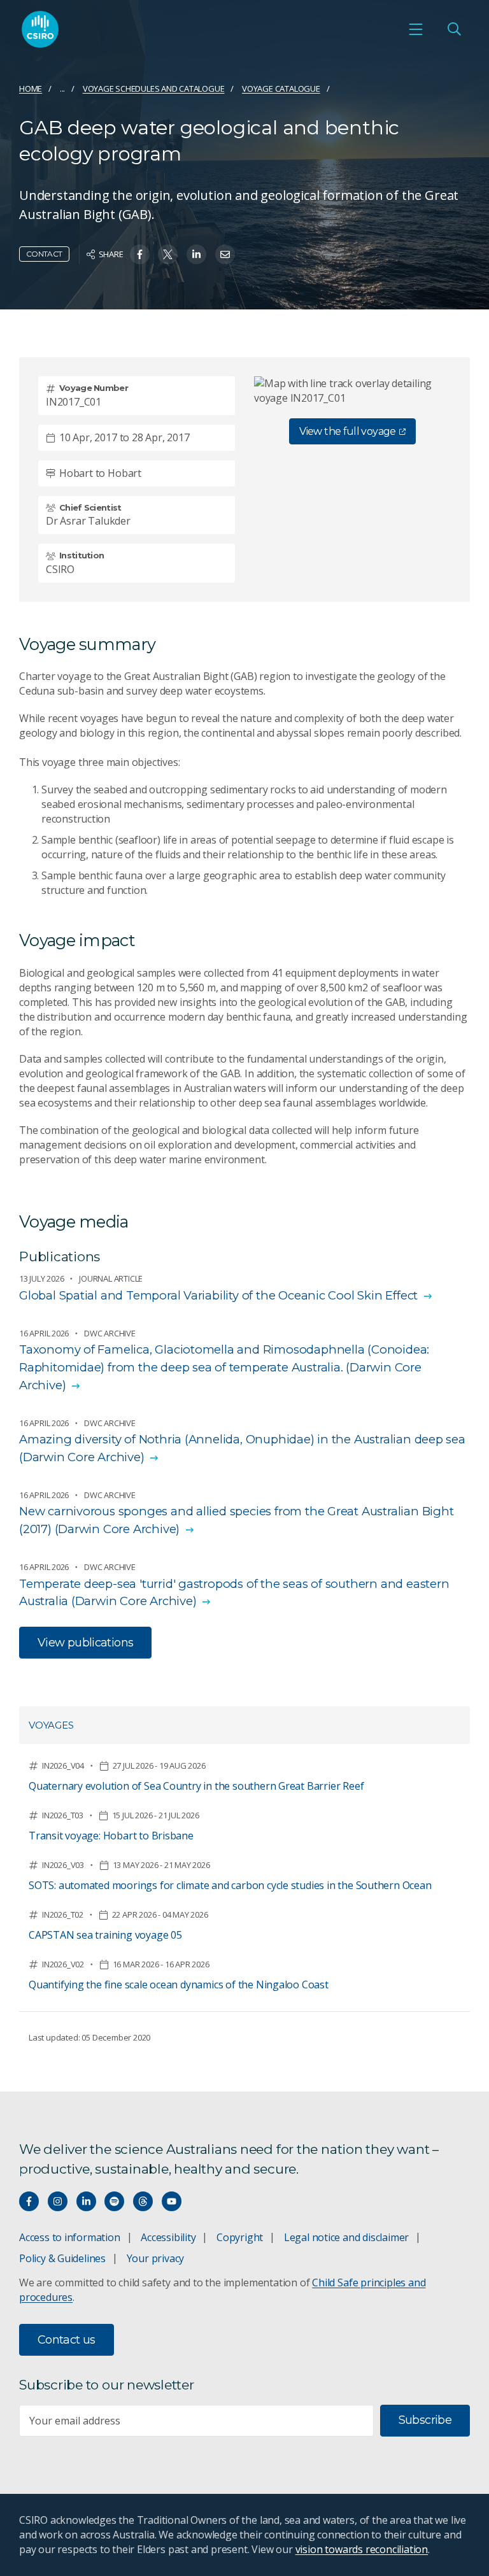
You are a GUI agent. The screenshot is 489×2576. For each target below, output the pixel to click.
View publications (85, 1643)
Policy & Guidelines (62, 2258)
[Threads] (143, 2201)
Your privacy (155, 2258)
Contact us (67, 2340)
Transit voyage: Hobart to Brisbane (111, 1836)
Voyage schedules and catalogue (154, 88)
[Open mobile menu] (416, 29)
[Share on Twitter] (168, 254)
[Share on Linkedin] (196, 254)
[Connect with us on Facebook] (29, 2201)
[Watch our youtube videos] (172, 2201)
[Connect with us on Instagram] (58, 2201)
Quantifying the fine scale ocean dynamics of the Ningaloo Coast (179, 1985)
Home (31, 88)
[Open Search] (454, 29)
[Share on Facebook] (140, 254)
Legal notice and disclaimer (346, 2237)
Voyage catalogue (281, 88)
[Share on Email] (225, 254)
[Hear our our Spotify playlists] (114, 2201)
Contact (44, 254)
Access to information (70, 2237)
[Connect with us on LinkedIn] (86, 2201)
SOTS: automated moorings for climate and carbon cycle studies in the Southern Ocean (230, 1885)
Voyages (51, 1725)
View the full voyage (347, 431)
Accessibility (168, 2237)
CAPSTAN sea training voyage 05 (105, 1935)
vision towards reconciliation (362, 2549)
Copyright (240, 2237)
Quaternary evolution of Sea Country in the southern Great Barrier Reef (196, 1786)
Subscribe (425, 2420)
